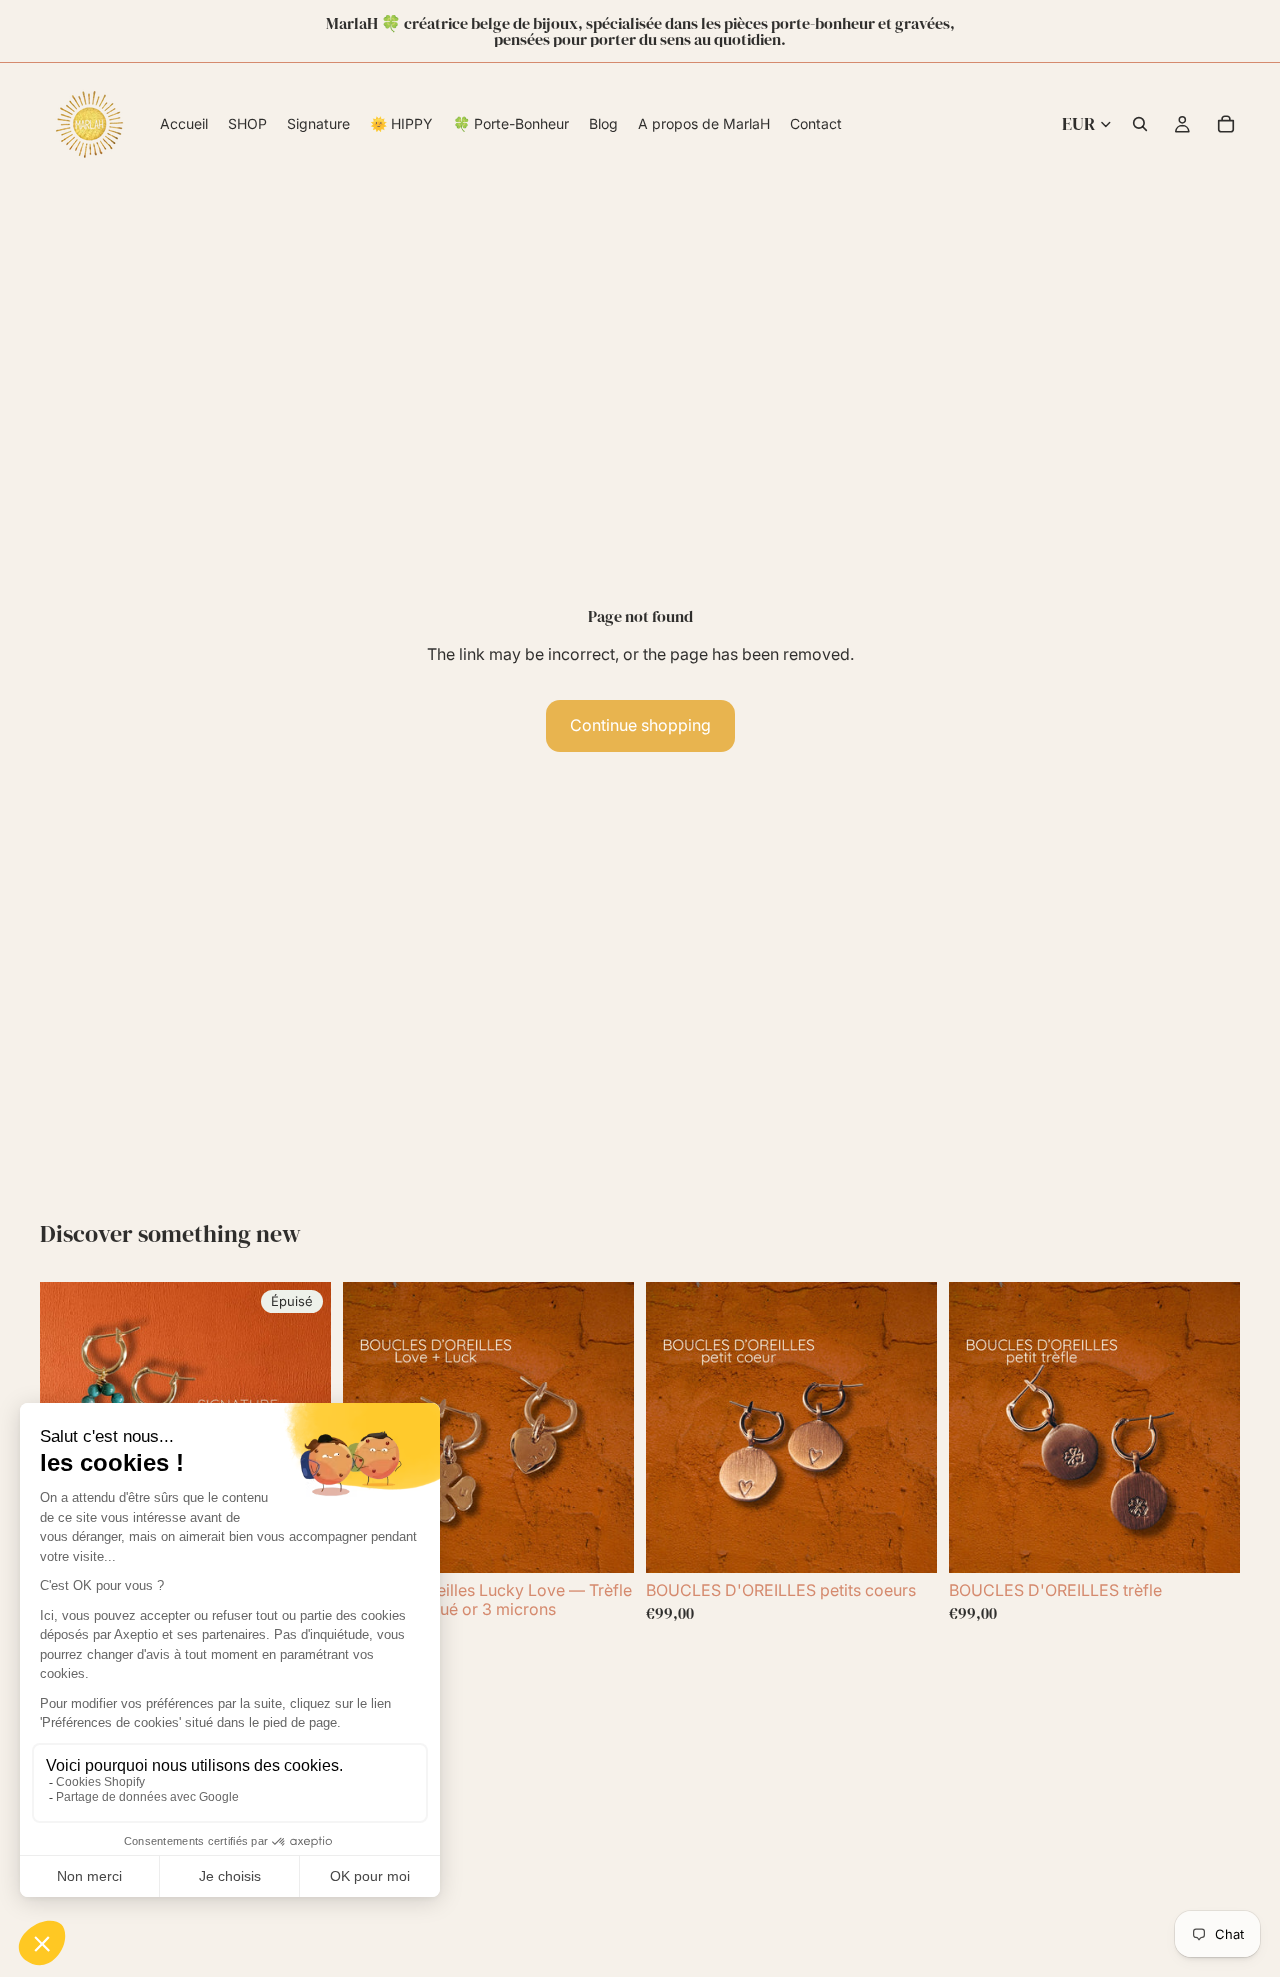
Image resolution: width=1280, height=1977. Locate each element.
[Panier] (1226, 124)
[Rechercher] (1140, 124)
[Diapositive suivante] (604, 1427)
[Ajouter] (603, 1542)
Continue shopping (640, 725)
